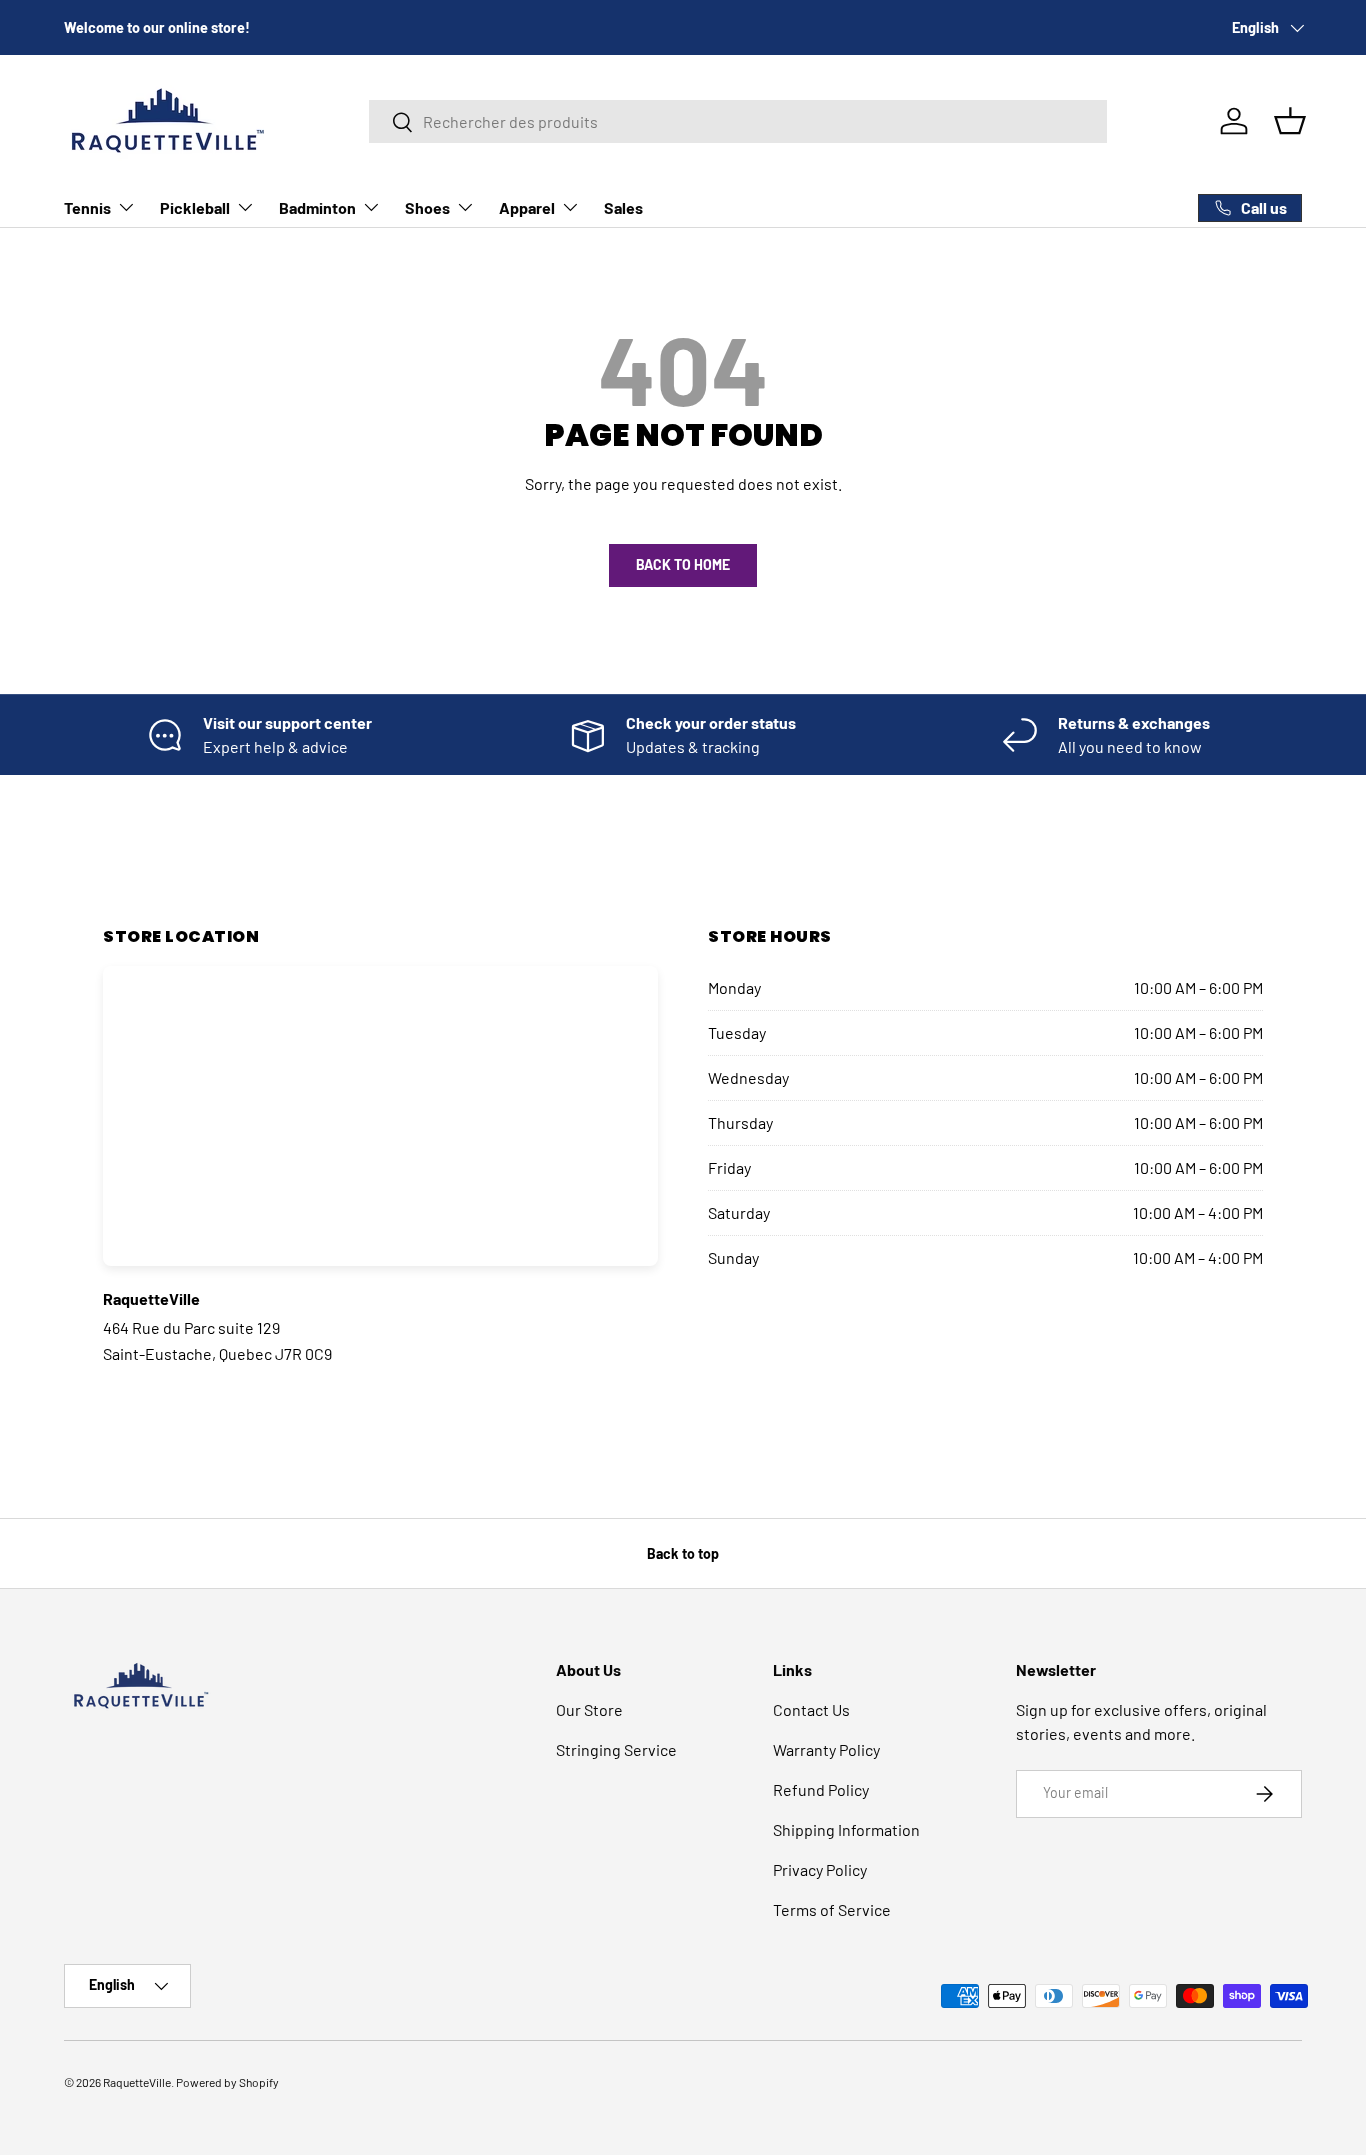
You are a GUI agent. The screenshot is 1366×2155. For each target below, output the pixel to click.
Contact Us (811, 1709)
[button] (1290, 121)
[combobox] (738, 121)
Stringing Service (616, 1749)
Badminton (317, 207)
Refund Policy (821, 1789)
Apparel (527, 207)
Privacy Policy (820, 1869)
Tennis (87, 207)
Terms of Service (832, 1909)
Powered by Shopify (227, 2082)
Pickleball (195, 207)
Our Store (589, 1709)
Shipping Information (846, 1829)
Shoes (427, 207)
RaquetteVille (137, 2082)
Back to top (683, 1553)
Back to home (683, 564)
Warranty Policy (826, 1749)
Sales (623, 207)
